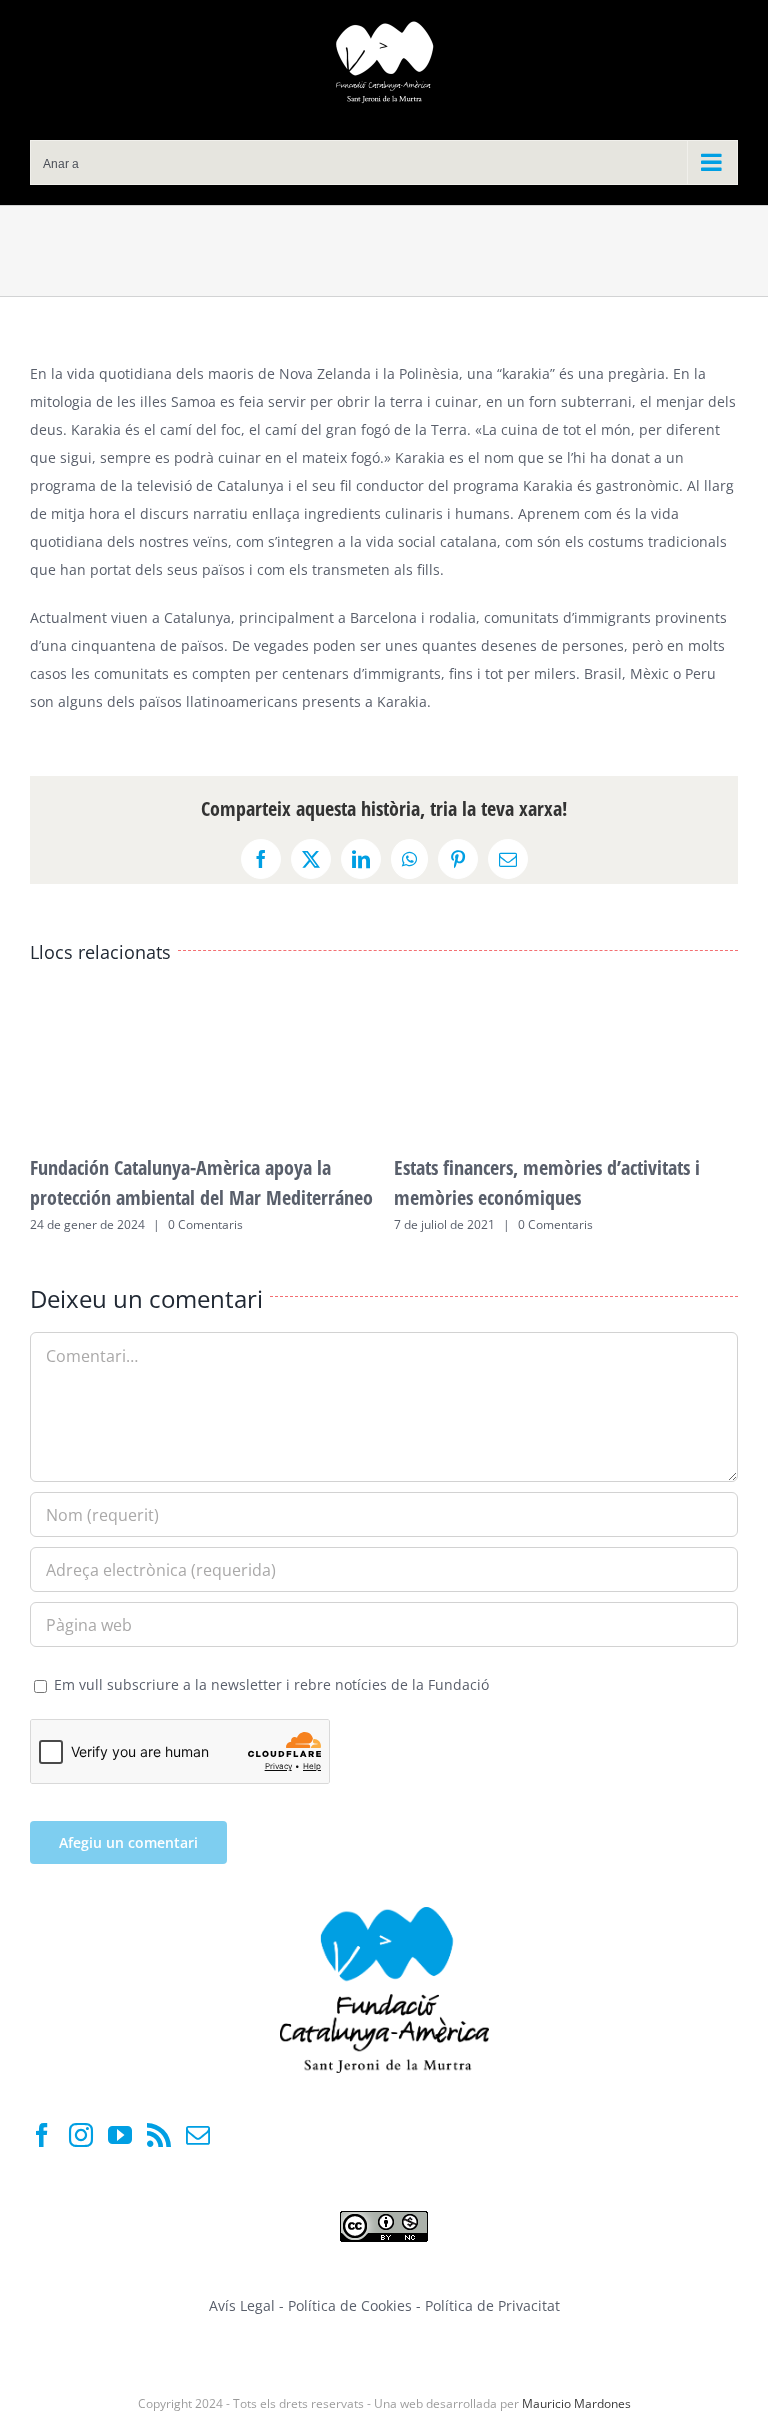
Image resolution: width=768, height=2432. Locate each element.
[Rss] (159, 2135)
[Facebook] (42, 2135)
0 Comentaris (205, 1224)
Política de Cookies (352, 2305)
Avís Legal (242, 2305)
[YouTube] (120, 2135)
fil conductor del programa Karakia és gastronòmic (509, 485)
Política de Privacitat (492, 2305)
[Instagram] (81, 2135)
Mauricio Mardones (576, 2403)
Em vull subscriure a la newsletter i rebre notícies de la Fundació (269, 1684)
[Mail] (198, 2135)
